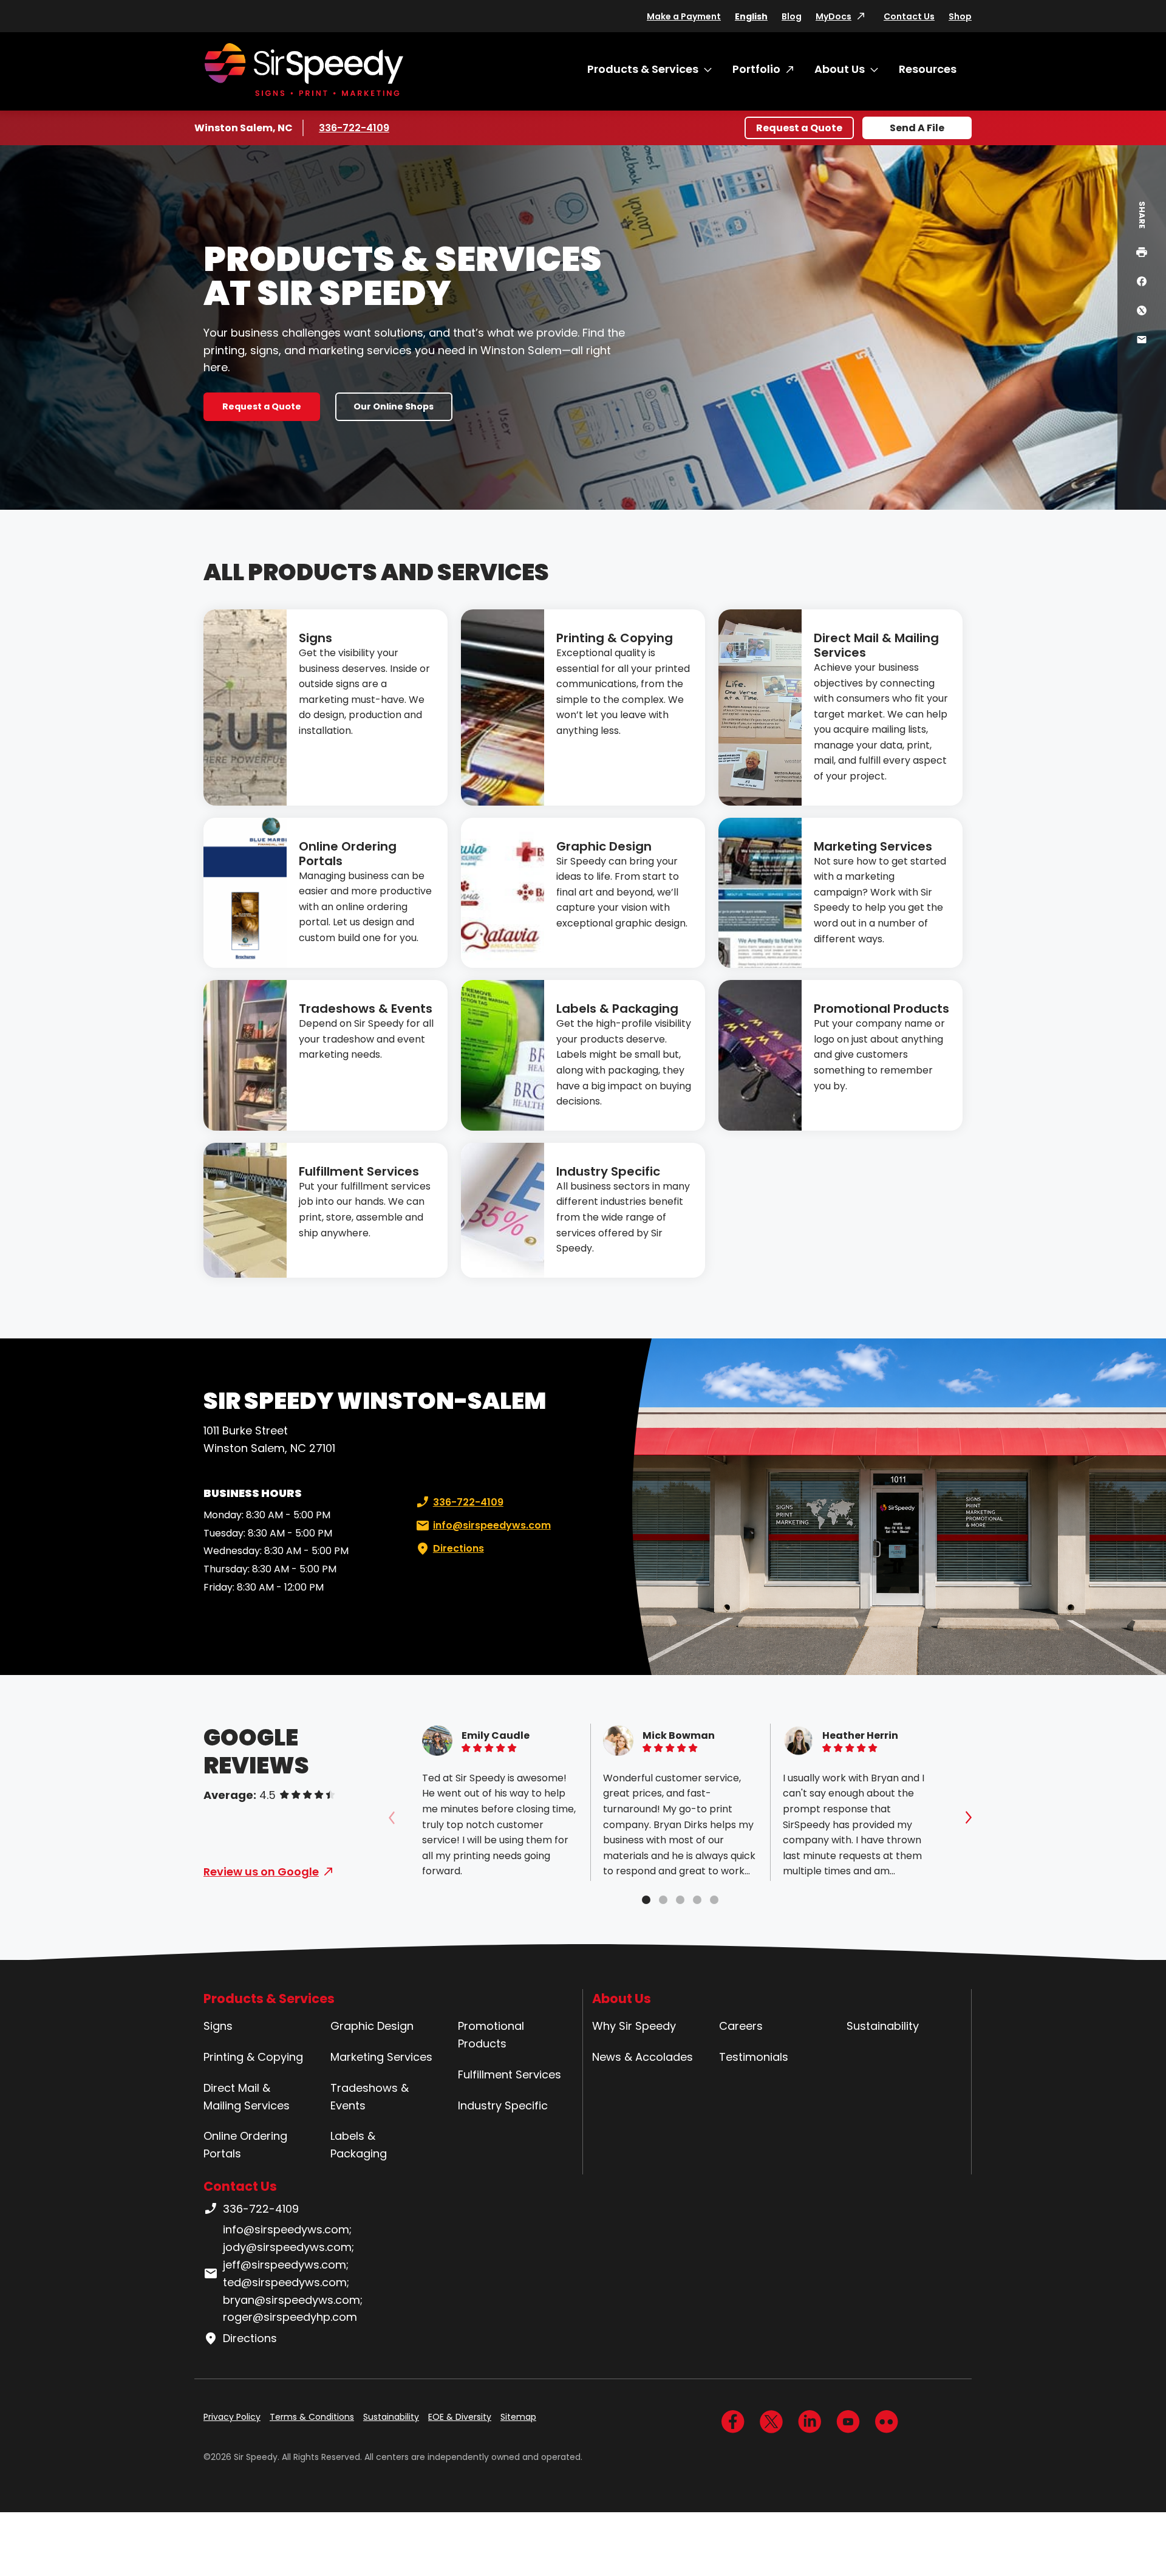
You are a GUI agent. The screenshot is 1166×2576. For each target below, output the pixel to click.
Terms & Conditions (312, 2417)
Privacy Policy (232, 2417)
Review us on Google (261, 1872)
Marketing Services (873, 846)
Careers (741, 2026)
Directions (459, 1548)
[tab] (646, 1900)
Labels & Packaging (617, 1009)
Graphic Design (604, 846)
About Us (840, 69)
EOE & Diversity (460, 2417)
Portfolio (756, 69)
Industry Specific (608, 1171)
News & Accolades (643, 2057)
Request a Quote (799, 128)
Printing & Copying (615, 638)
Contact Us (909, 16)
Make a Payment (684, 16)
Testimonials (754, 2057)
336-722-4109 (355, 128)
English (751, 16)
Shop (960, 16)
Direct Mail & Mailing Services (876, 645)
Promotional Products (881, 1009)
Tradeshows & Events (366, 1009)
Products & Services (643, 69)
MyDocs (834, 16)
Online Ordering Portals (348, 854)
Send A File (917, 128)
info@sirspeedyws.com (492, 1525)
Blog (792, 16)
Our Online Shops (394, 406)
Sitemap (518, 2417)
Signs (315, 638)
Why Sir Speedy (634, 2026)
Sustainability (883, 2026)
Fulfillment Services (359, 1171)
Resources (928, 69)
